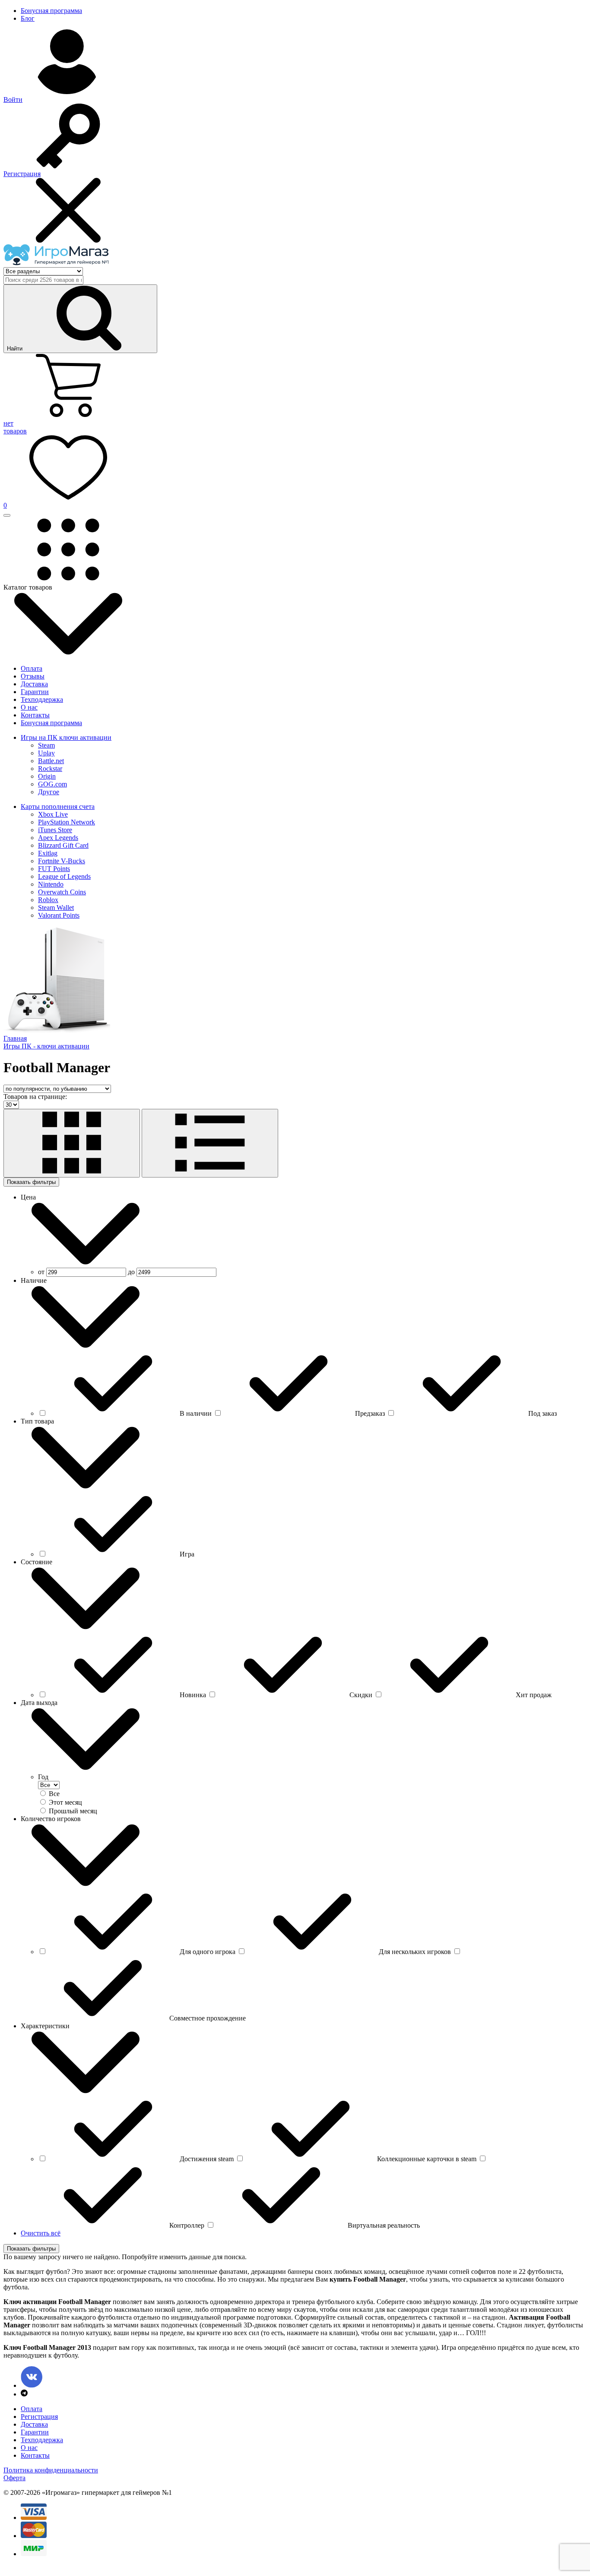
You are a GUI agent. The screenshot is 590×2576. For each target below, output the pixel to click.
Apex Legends (58, 838)
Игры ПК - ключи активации (46, 1046)
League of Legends (64, 876)
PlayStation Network (67, 822)
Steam (46, 745)
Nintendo (51, 884)
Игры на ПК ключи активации (66, 737)
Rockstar (50, 769)
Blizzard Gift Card (63, 845)
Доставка (34, 684)
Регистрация (39, 2417)
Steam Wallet (56, 908)
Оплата (32, 668)
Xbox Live (53, 814)
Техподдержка (42, 699)
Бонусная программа (51, 11)
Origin (47, 776)
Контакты (35, 715)
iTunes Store (55, 830)
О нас (29, 707)
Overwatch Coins (62, 892)
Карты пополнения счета (58, 807)
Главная (15, 1038)
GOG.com (52, 784)
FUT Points (54, 869)
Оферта (14, 2478)
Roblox (48, 900)
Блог (28, 18)
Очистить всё (41, 2233)
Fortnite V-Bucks (62, 861)
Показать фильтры (31, 1182)
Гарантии (35, 692)
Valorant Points (59, 915)
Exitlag (48, 853)
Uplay (46, 753)
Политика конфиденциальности (51, 2470)
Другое (49, 792)
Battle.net (51, 761)
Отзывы (33, 676)
